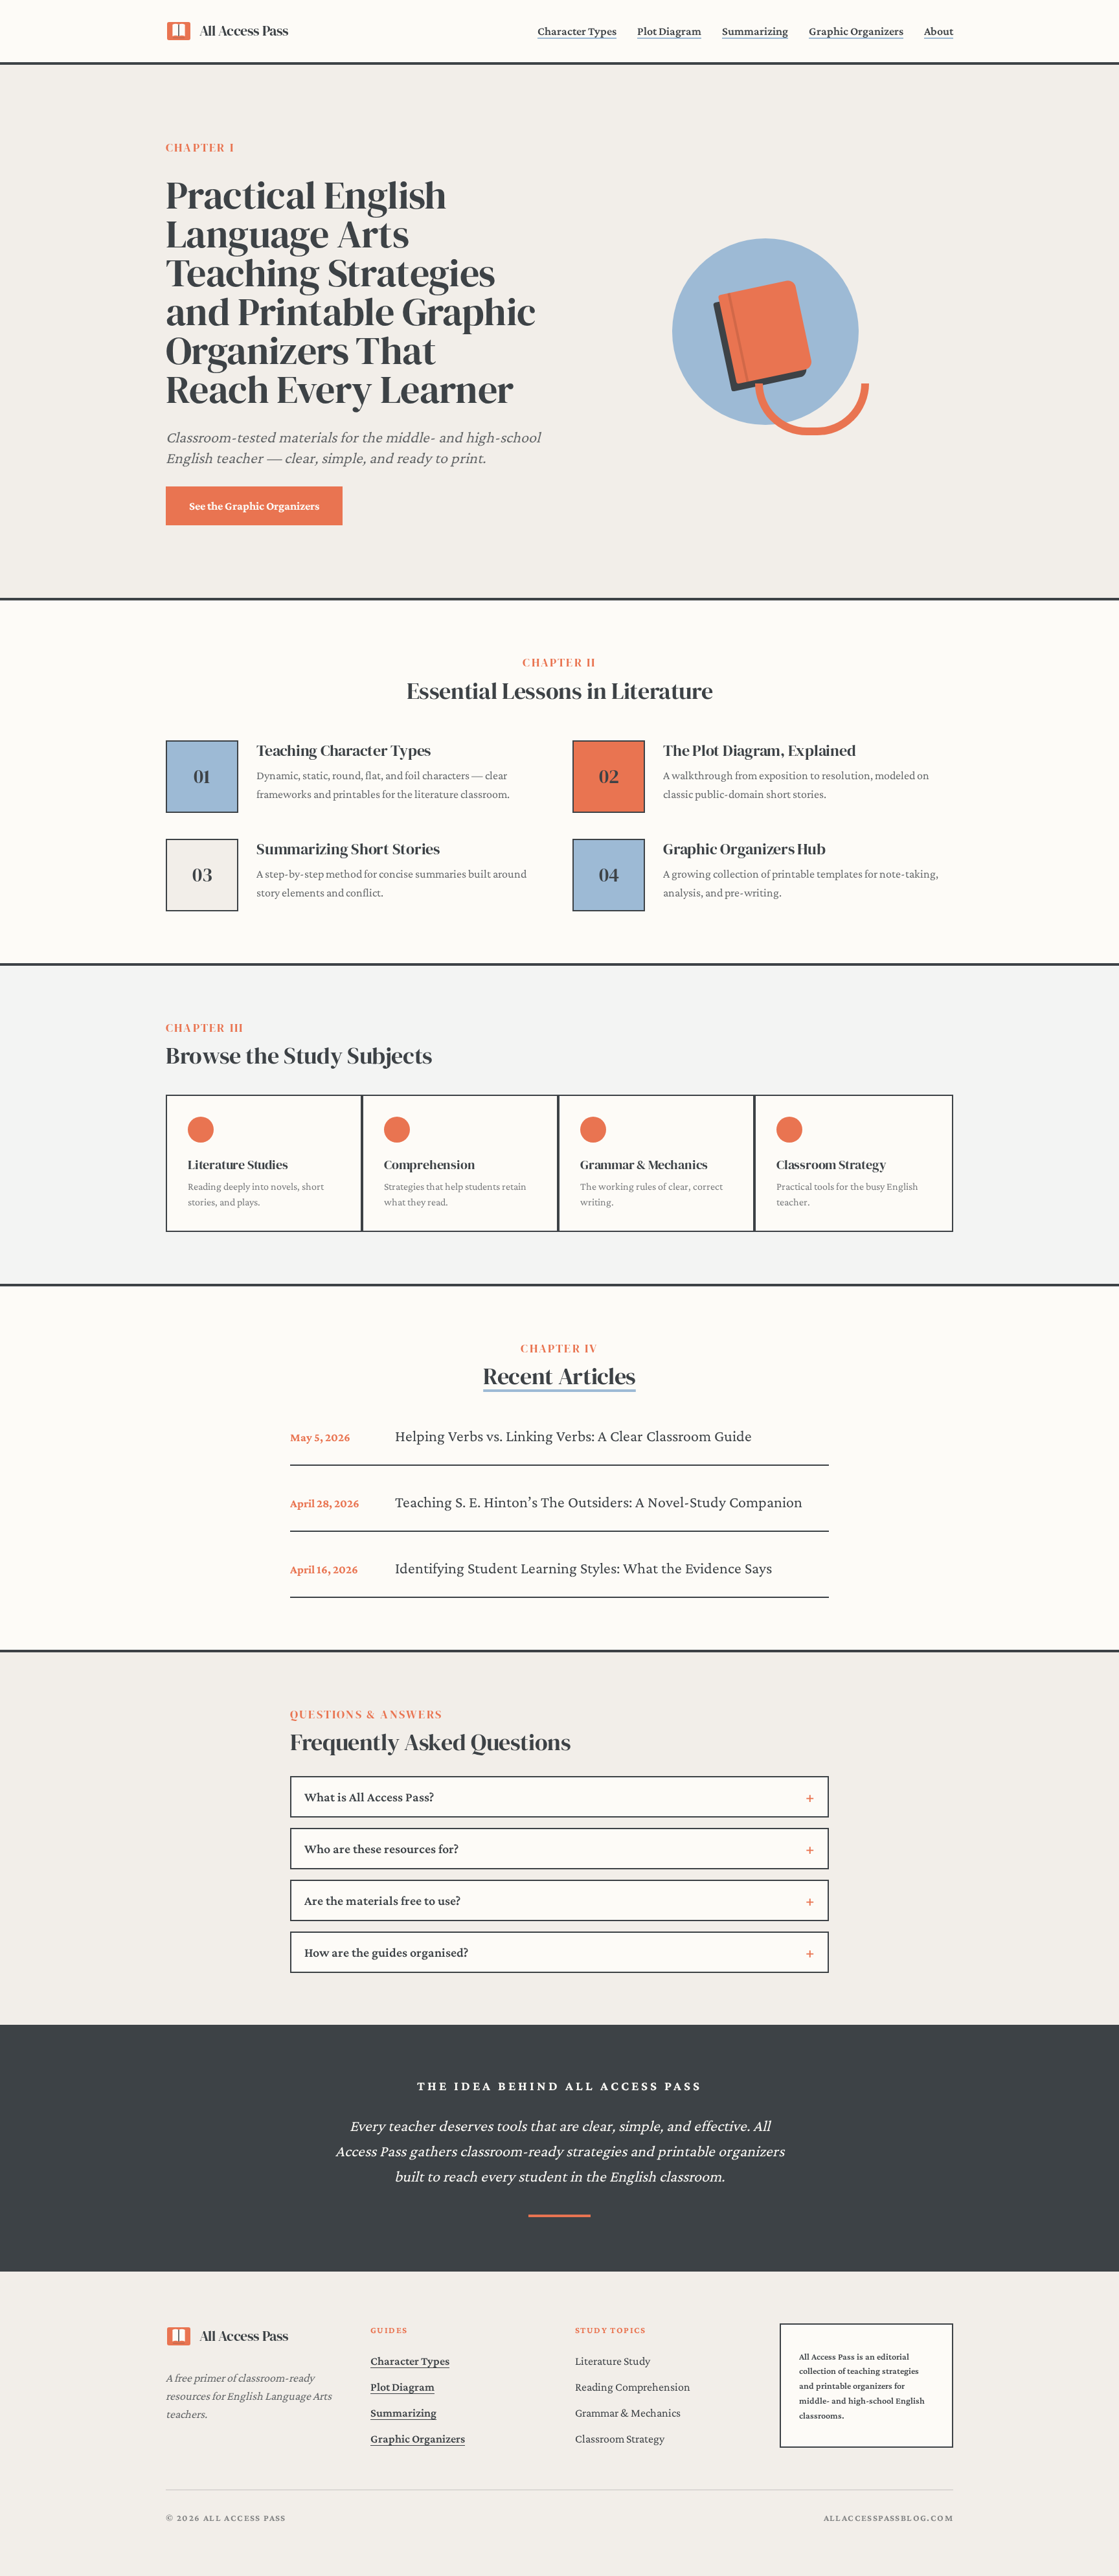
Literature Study (613, 2361)
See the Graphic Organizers (254, 506)
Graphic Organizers (856, 31)
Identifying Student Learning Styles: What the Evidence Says (583, 1568)
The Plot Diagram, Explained (760, 750)
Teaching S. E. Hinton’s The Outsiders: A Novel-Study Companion (599, 1502)
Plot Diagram (669, 31)
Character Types (577, 31)
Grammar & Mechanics (628, 2413)
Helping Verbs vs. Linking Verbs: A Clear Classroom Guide (573, 1436)
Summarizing (755, 31)
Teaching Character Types (344, 750)
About (939, 31)
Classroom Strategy (620, 2439)
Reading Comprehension (633, 2387)
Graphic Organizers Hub (744, 849)
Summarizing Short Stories (348, 849)
